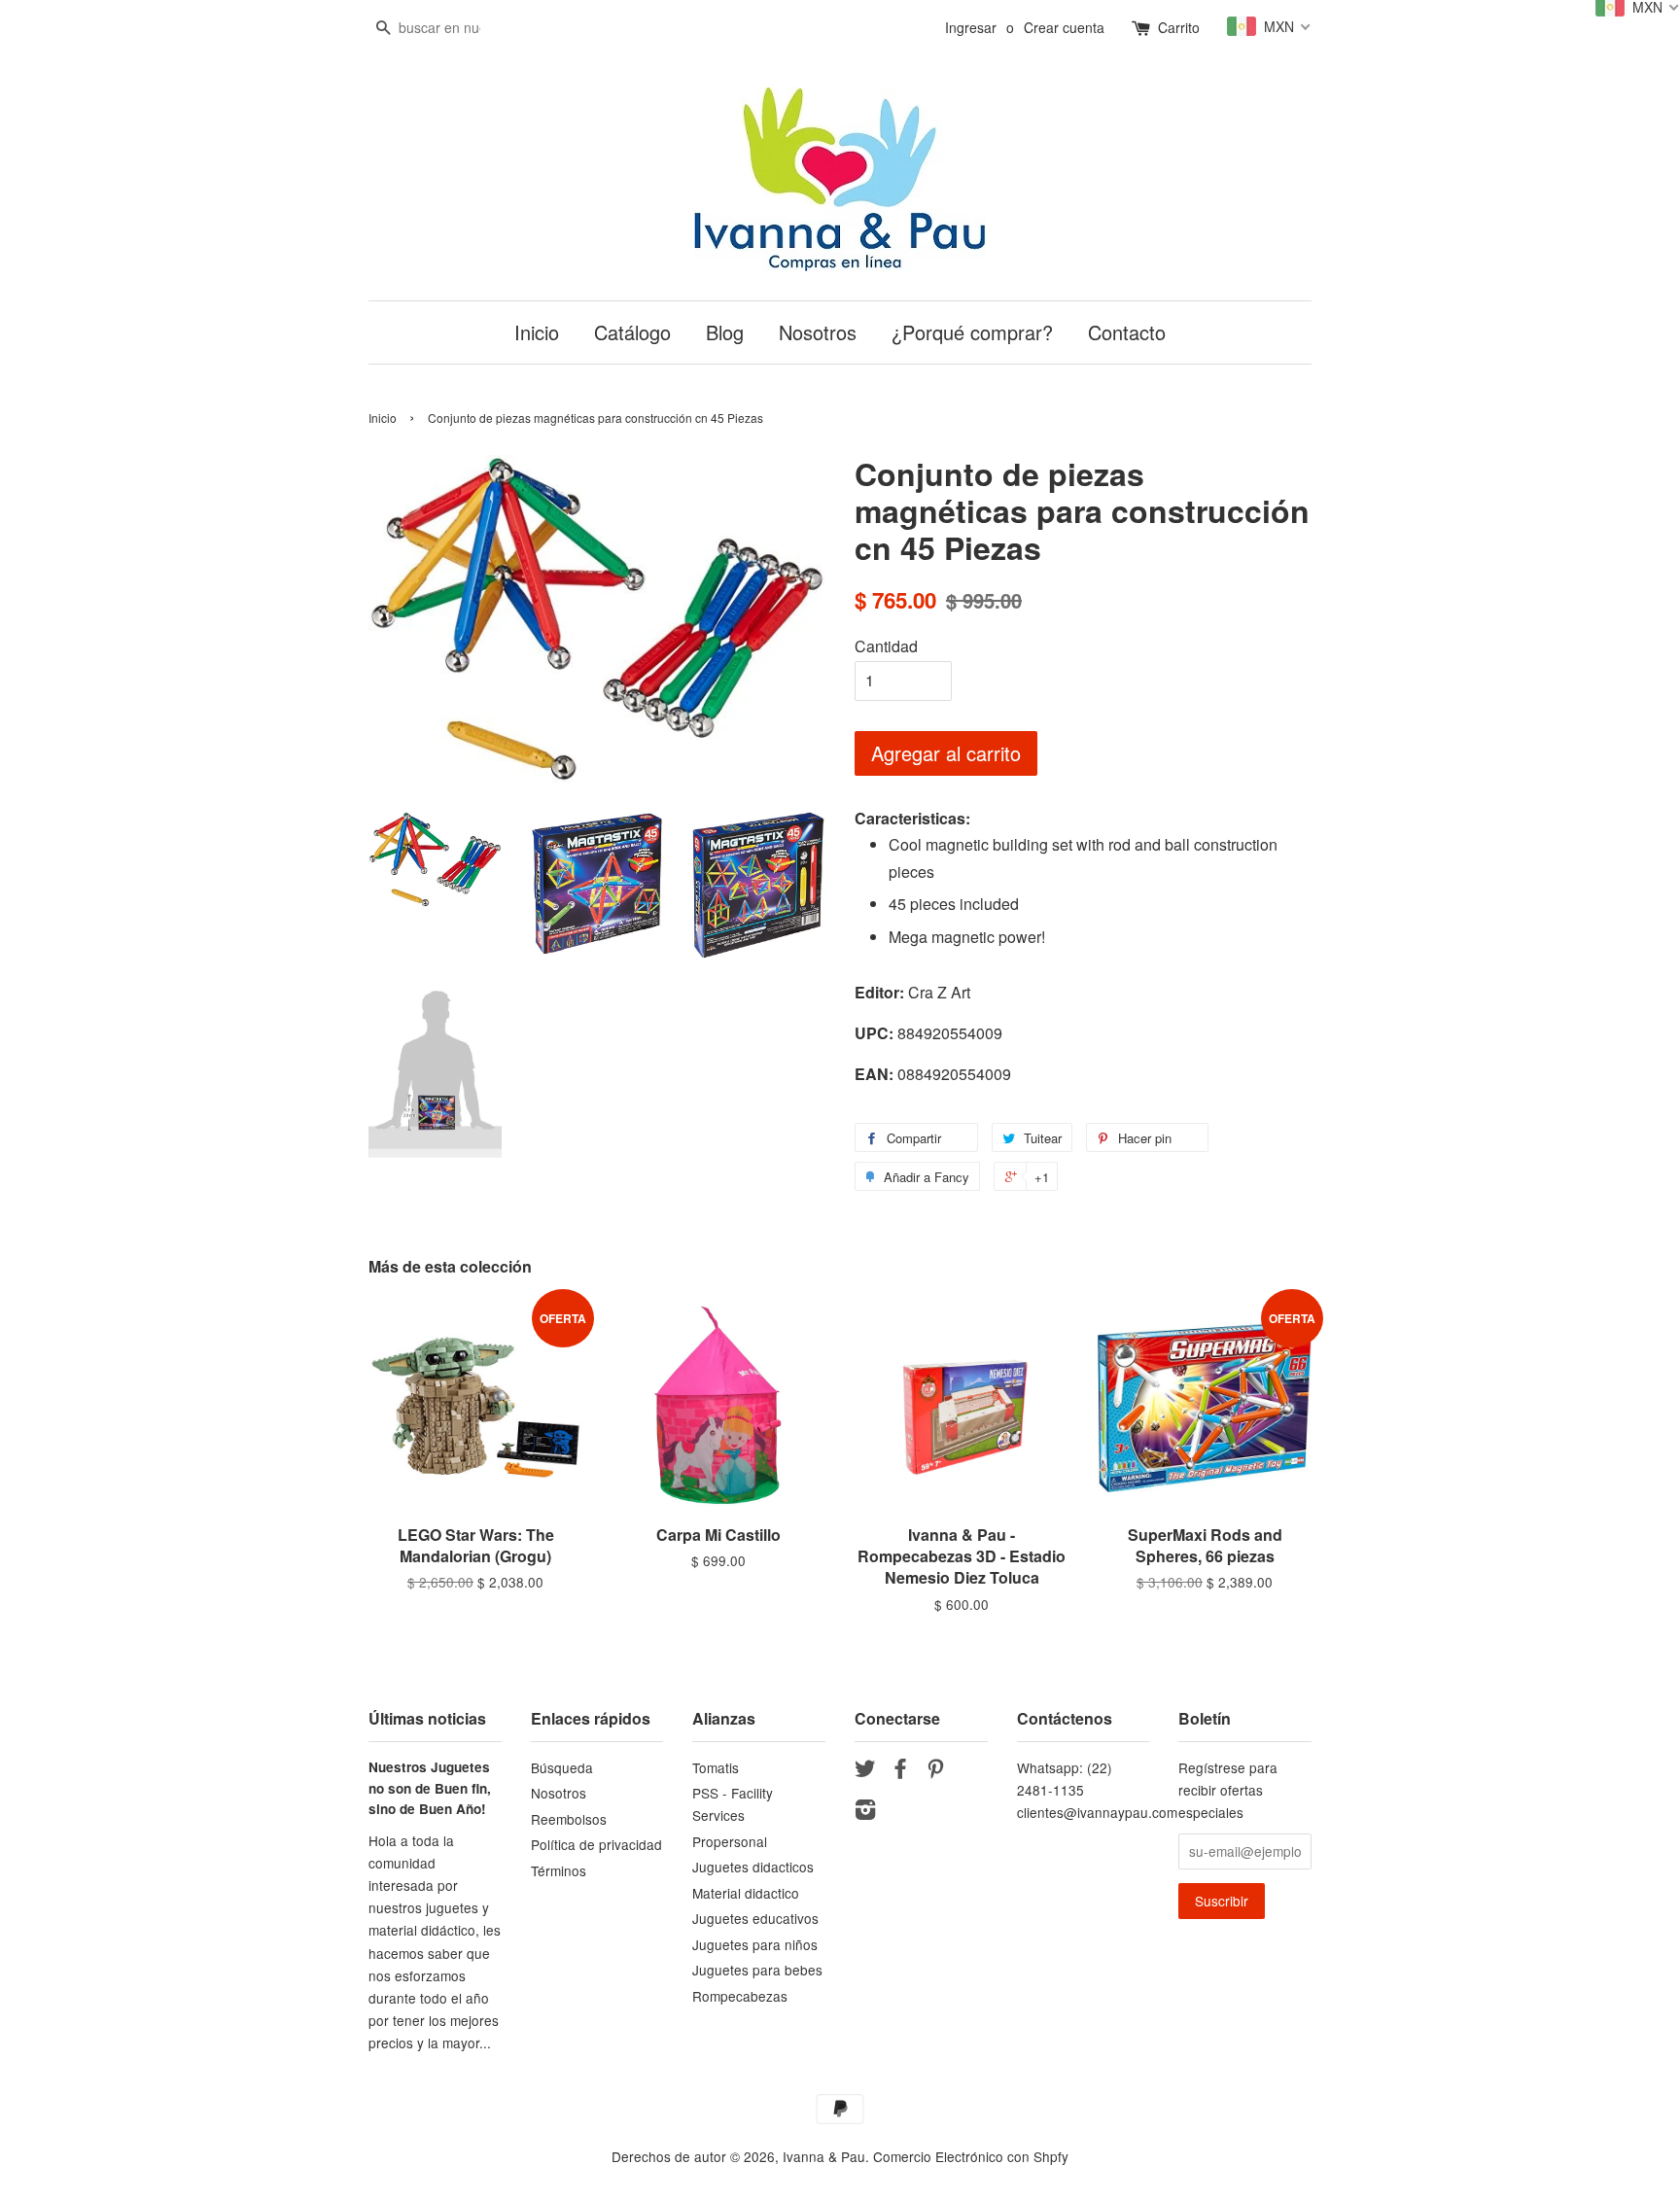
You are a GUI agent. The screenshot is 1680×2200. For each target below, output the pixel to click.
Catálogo (632, 332)
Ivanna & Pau (824, 2156)
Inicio (537, 332)
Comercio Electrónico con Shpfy (971, 2156)
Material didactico (746, 1893)
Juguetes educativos (755, 1918)
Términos (559, 1870)
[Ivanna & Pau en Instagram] (865, 1812)
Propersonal (730, 1841)
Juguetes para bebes (757, 1970)
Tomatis (716, 1767)
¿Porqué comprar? (972, 332)
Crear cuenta (1064, 27)
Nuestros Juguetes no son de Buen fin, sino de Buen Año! (430, 1788)
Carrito (1179, 27)
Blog (725, 332)
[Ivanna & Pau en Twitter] (865, 1771)
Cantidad (886, 646)
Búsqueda (562, 1767)
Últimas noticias (427, 1718)
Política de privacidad (596, 1844)
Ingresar (971, 27)
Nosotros (818, 332)
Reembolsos (569, 1819)
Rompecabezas (740, 1996)
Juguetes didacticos (753, 1867)
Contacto (1127, 332)
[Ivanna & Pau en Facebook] (900, 1771)
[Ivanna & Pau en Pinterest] (935, 1771)
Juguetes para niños (755, 1944)
